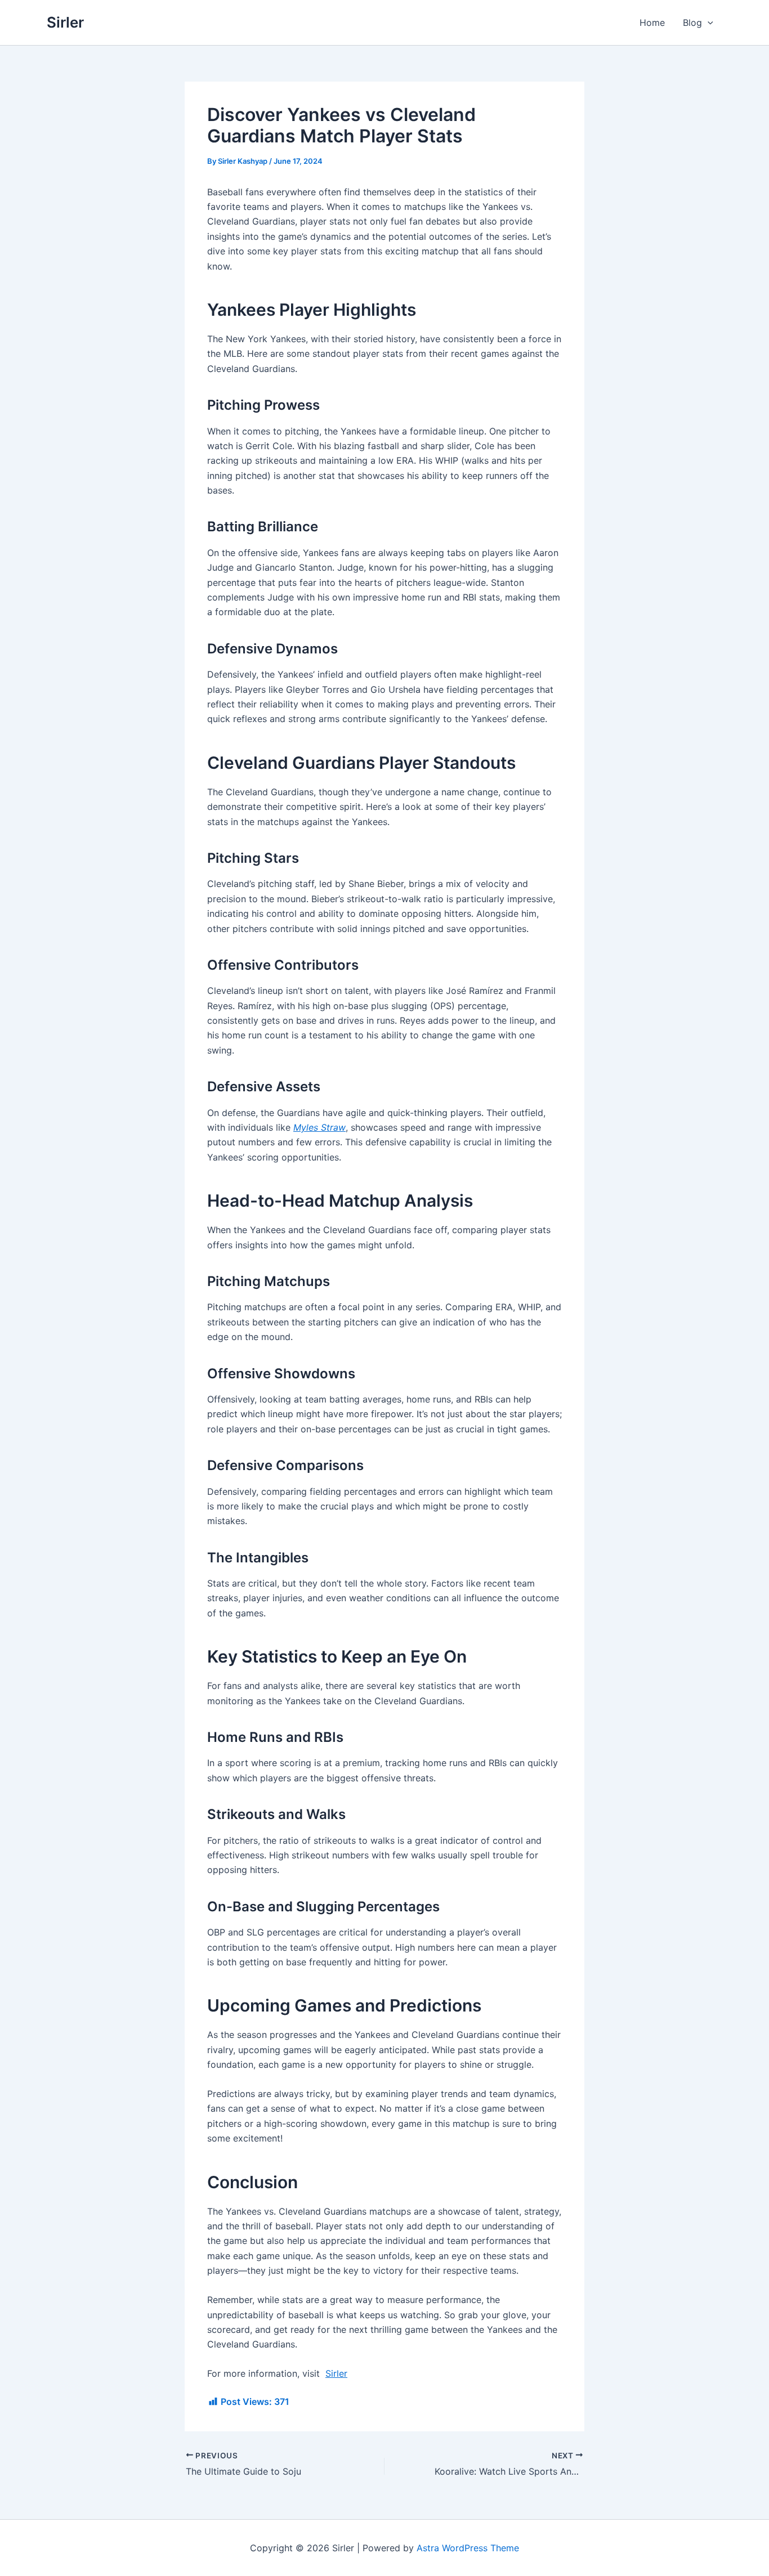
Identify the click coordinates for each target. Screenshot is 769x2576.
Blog (692, 23)
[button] (708, 23)
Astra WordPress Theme (468, 2548)
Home (652, 23)
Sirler (65, 22)
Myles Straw (319, 1127)
